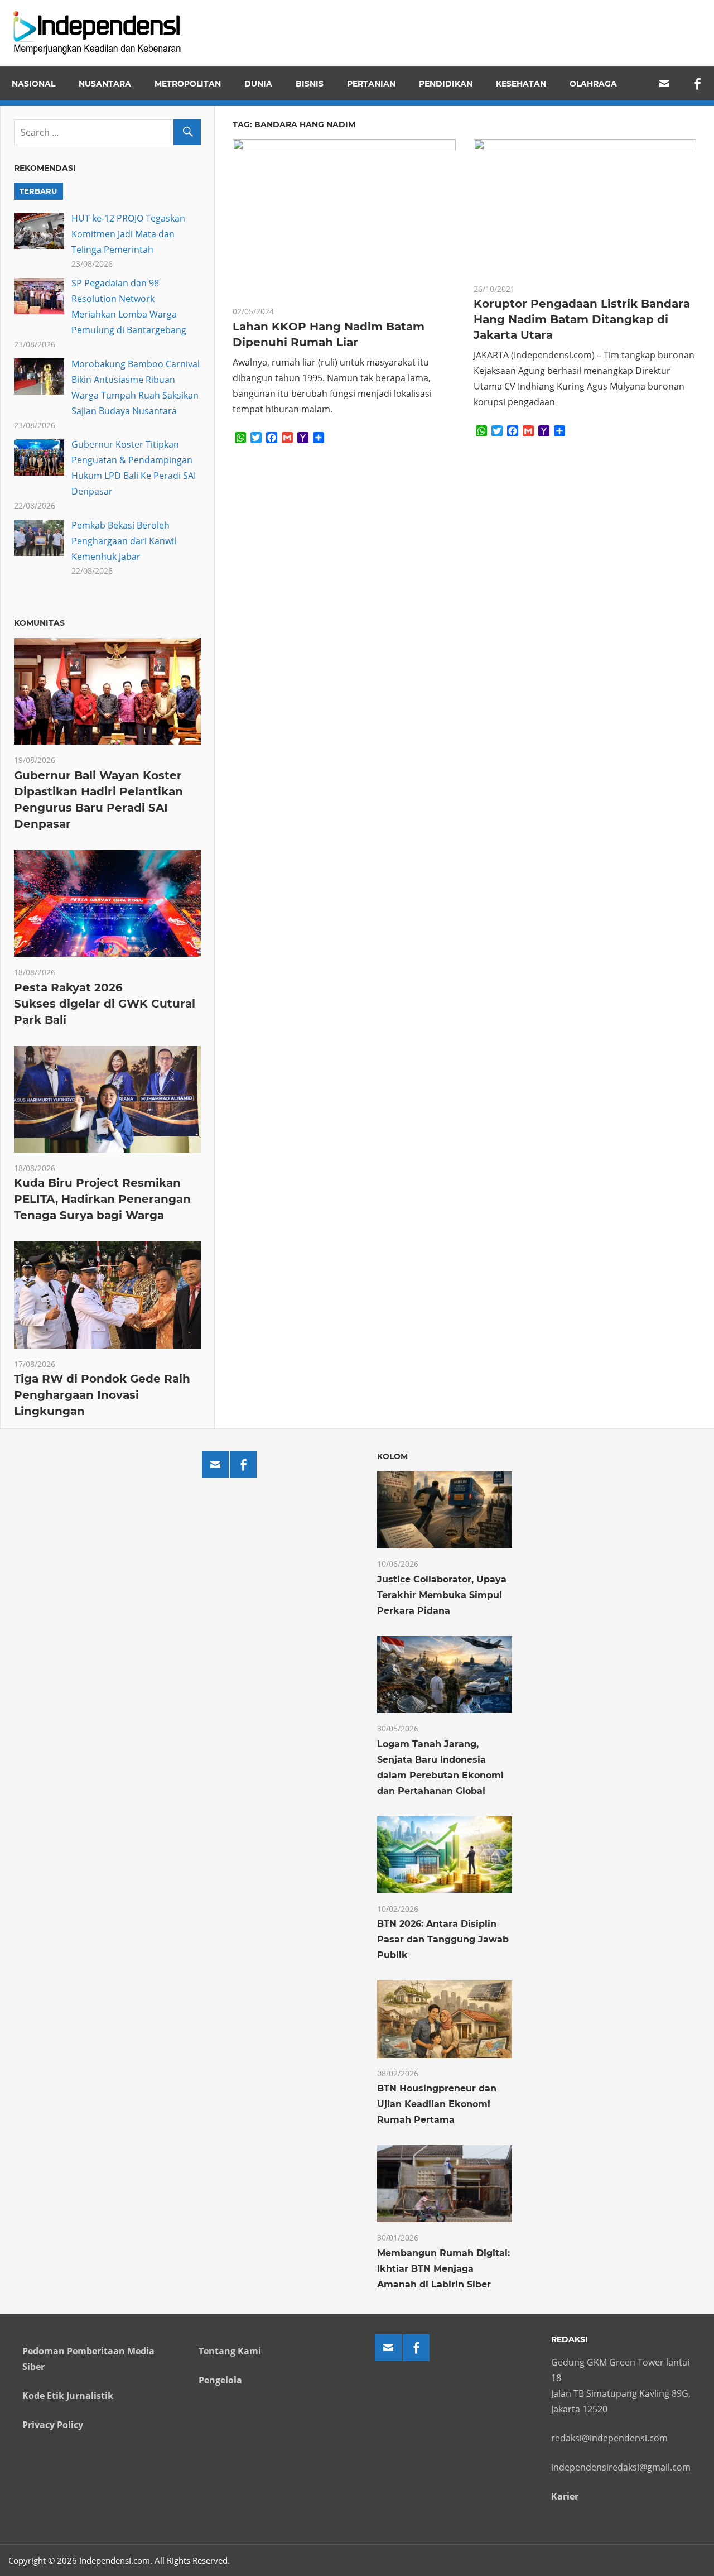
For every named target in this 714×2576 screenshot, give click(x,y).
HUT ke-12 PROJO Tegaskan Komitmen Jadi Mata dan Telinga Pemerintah (128, 234)
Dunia (258, 84)
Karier (565, 2496)
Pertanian (371, 84)
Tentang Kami (230, 2351)
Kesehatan (521, 84)
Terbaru (38, 191)
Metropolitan (188, 84)
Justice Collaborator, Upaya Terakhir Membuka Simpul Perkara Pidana (442, 1595)
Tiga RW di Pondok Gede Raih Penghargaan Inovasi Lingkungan (102, 1395)
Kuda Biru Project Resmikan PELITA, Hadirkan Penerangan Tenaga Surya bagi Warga (102, 1199)
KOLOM (392, 1456)
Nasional (33, 84)
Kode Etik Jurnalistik (68, 2396)
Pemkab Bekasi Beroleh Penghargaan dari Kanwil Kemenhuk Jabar (124, 541)
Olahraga (593, 84)
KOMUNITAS (39, 623)
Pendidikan (446, 84)
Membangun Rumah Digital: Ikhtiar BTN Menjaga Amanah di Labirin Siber (443, 2269)
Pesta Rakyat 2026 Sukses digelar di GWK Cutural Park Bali (105, 1004)
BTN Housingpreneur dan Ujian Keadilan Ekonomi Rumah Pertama (437, 2104)
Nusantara (105, 84)
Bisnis (310, 84)
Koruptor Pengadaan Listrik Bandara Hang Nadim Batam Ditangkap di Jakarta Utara (582, 319)
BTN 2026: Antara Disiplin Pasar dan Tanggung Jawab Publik (443, 1939)
